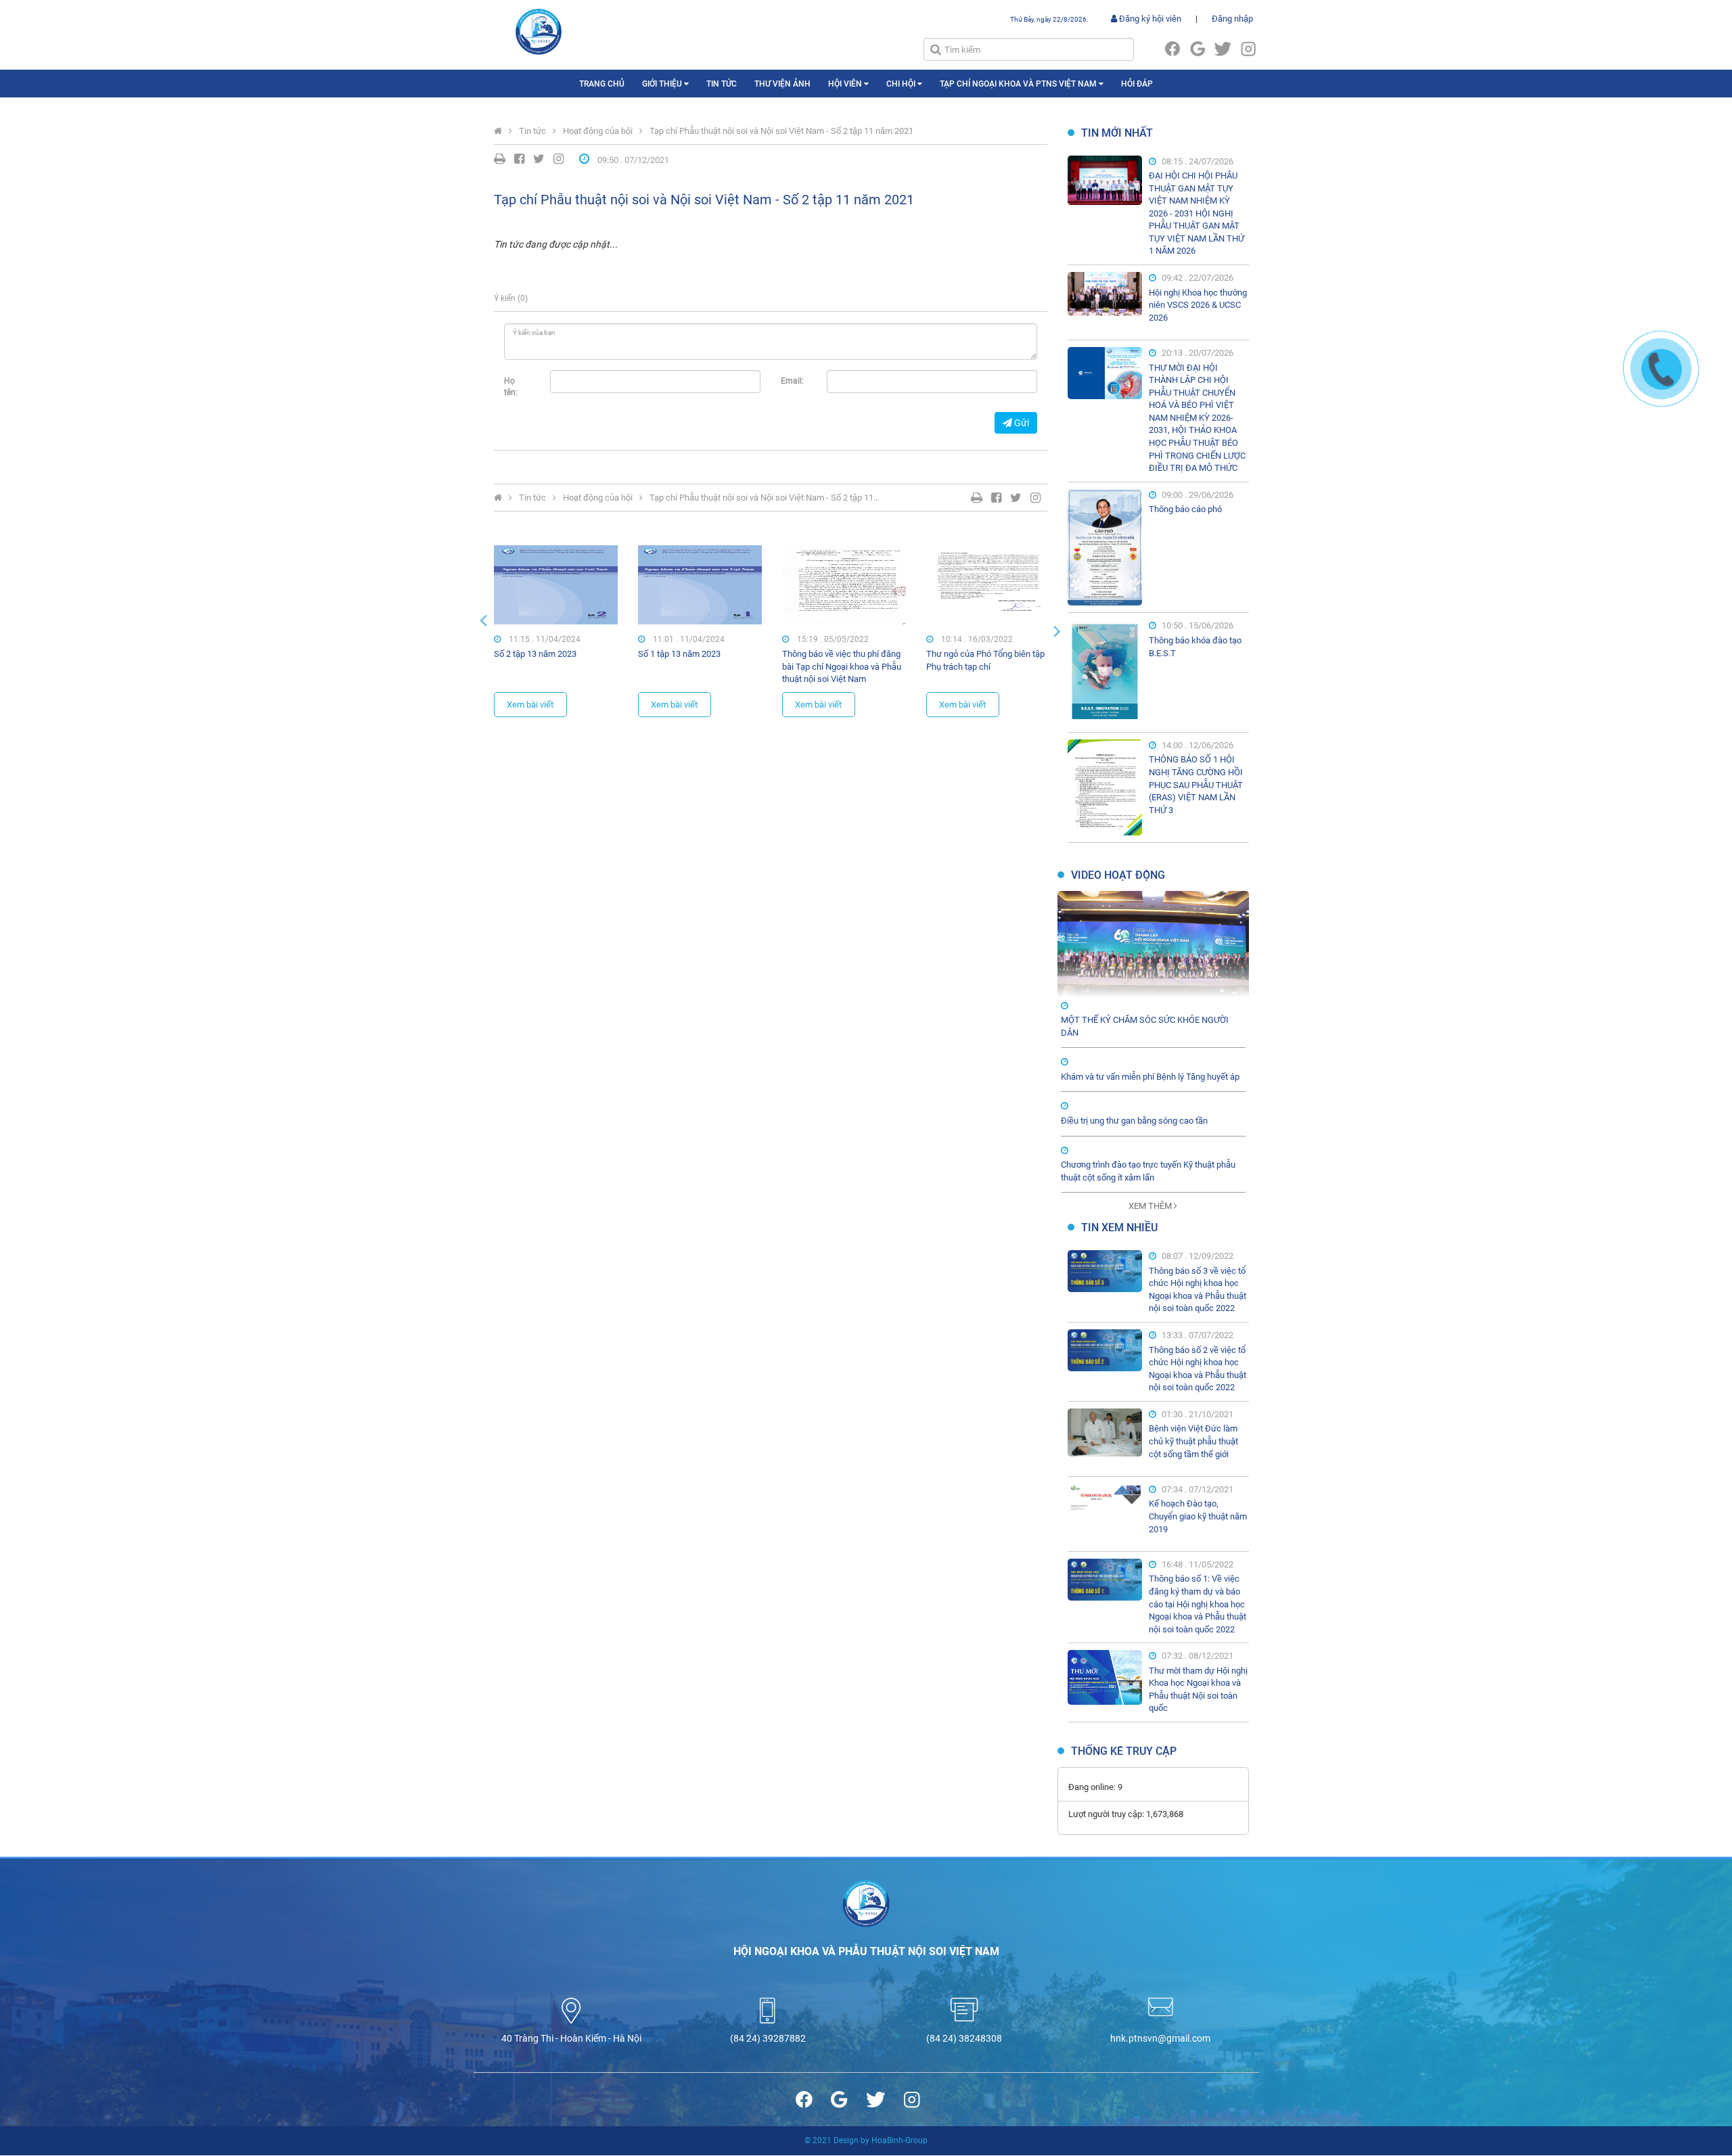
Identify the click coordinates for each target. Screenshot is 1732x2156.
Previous (484, 620)
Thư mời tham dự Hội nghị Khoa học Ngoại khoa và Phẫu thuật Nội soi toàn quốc (1198, 1690)
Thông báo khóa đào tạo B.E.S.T (1195, 647)
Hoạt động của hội (598, 131)
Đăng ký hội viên (1149, 19)
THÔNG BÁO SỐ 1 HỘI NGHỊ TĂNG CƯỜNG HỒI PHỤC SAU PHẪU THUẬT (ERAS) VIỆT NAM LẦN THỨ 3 (1196, 784)
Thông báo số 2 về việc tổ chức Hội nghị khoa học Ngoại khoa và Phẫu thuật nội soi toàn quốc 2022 (1198, 1369)
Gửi (1021, 423)
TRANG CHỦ (602, 84)
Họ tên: (511, 387)
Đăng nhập (1232, 19)
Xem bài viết (530, 705)
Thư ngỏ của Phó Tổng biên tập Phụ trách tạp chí (985, 660)
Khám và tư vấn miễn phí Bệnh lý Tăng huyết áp (1150, 1077)
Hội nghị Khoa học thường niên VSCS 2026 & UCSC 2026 (1198, 305)
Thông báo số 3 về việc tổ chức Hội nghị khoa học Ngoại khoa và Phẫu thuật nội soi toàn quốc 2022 (1198, 1290)
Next (1057, 630)
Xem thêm (1151, 1206)
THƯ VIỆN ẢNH (782, 84)
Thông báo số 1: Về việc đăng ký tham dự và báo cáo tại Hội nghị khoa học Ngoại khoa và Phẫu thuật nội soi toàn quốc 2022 (1198, 1604)
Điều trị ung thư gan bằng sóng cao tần (1134, 1121)
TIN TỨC (722, 84)
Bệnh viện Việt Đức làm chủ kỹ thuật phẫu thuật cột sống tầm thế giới (1193, 1441)
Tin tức (532, 131)
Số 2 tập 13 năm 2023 (535, 654)
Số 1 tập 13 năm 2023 (679, 654)
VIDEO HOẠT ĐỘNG (1118, 875)
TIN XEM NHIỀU (1119, 1228)
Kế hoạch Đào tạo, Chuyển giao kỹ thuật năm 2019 (1198, 1516)
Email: (792, 381)
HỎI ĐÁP (1137, 84)
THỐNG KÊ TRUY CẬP (1124, 1751)
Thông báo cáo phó (1185, 509)
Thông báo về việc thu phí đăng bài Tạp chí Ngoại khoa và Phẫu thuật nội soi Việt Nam (842, 666)
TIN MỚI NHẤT (1117, 133)
